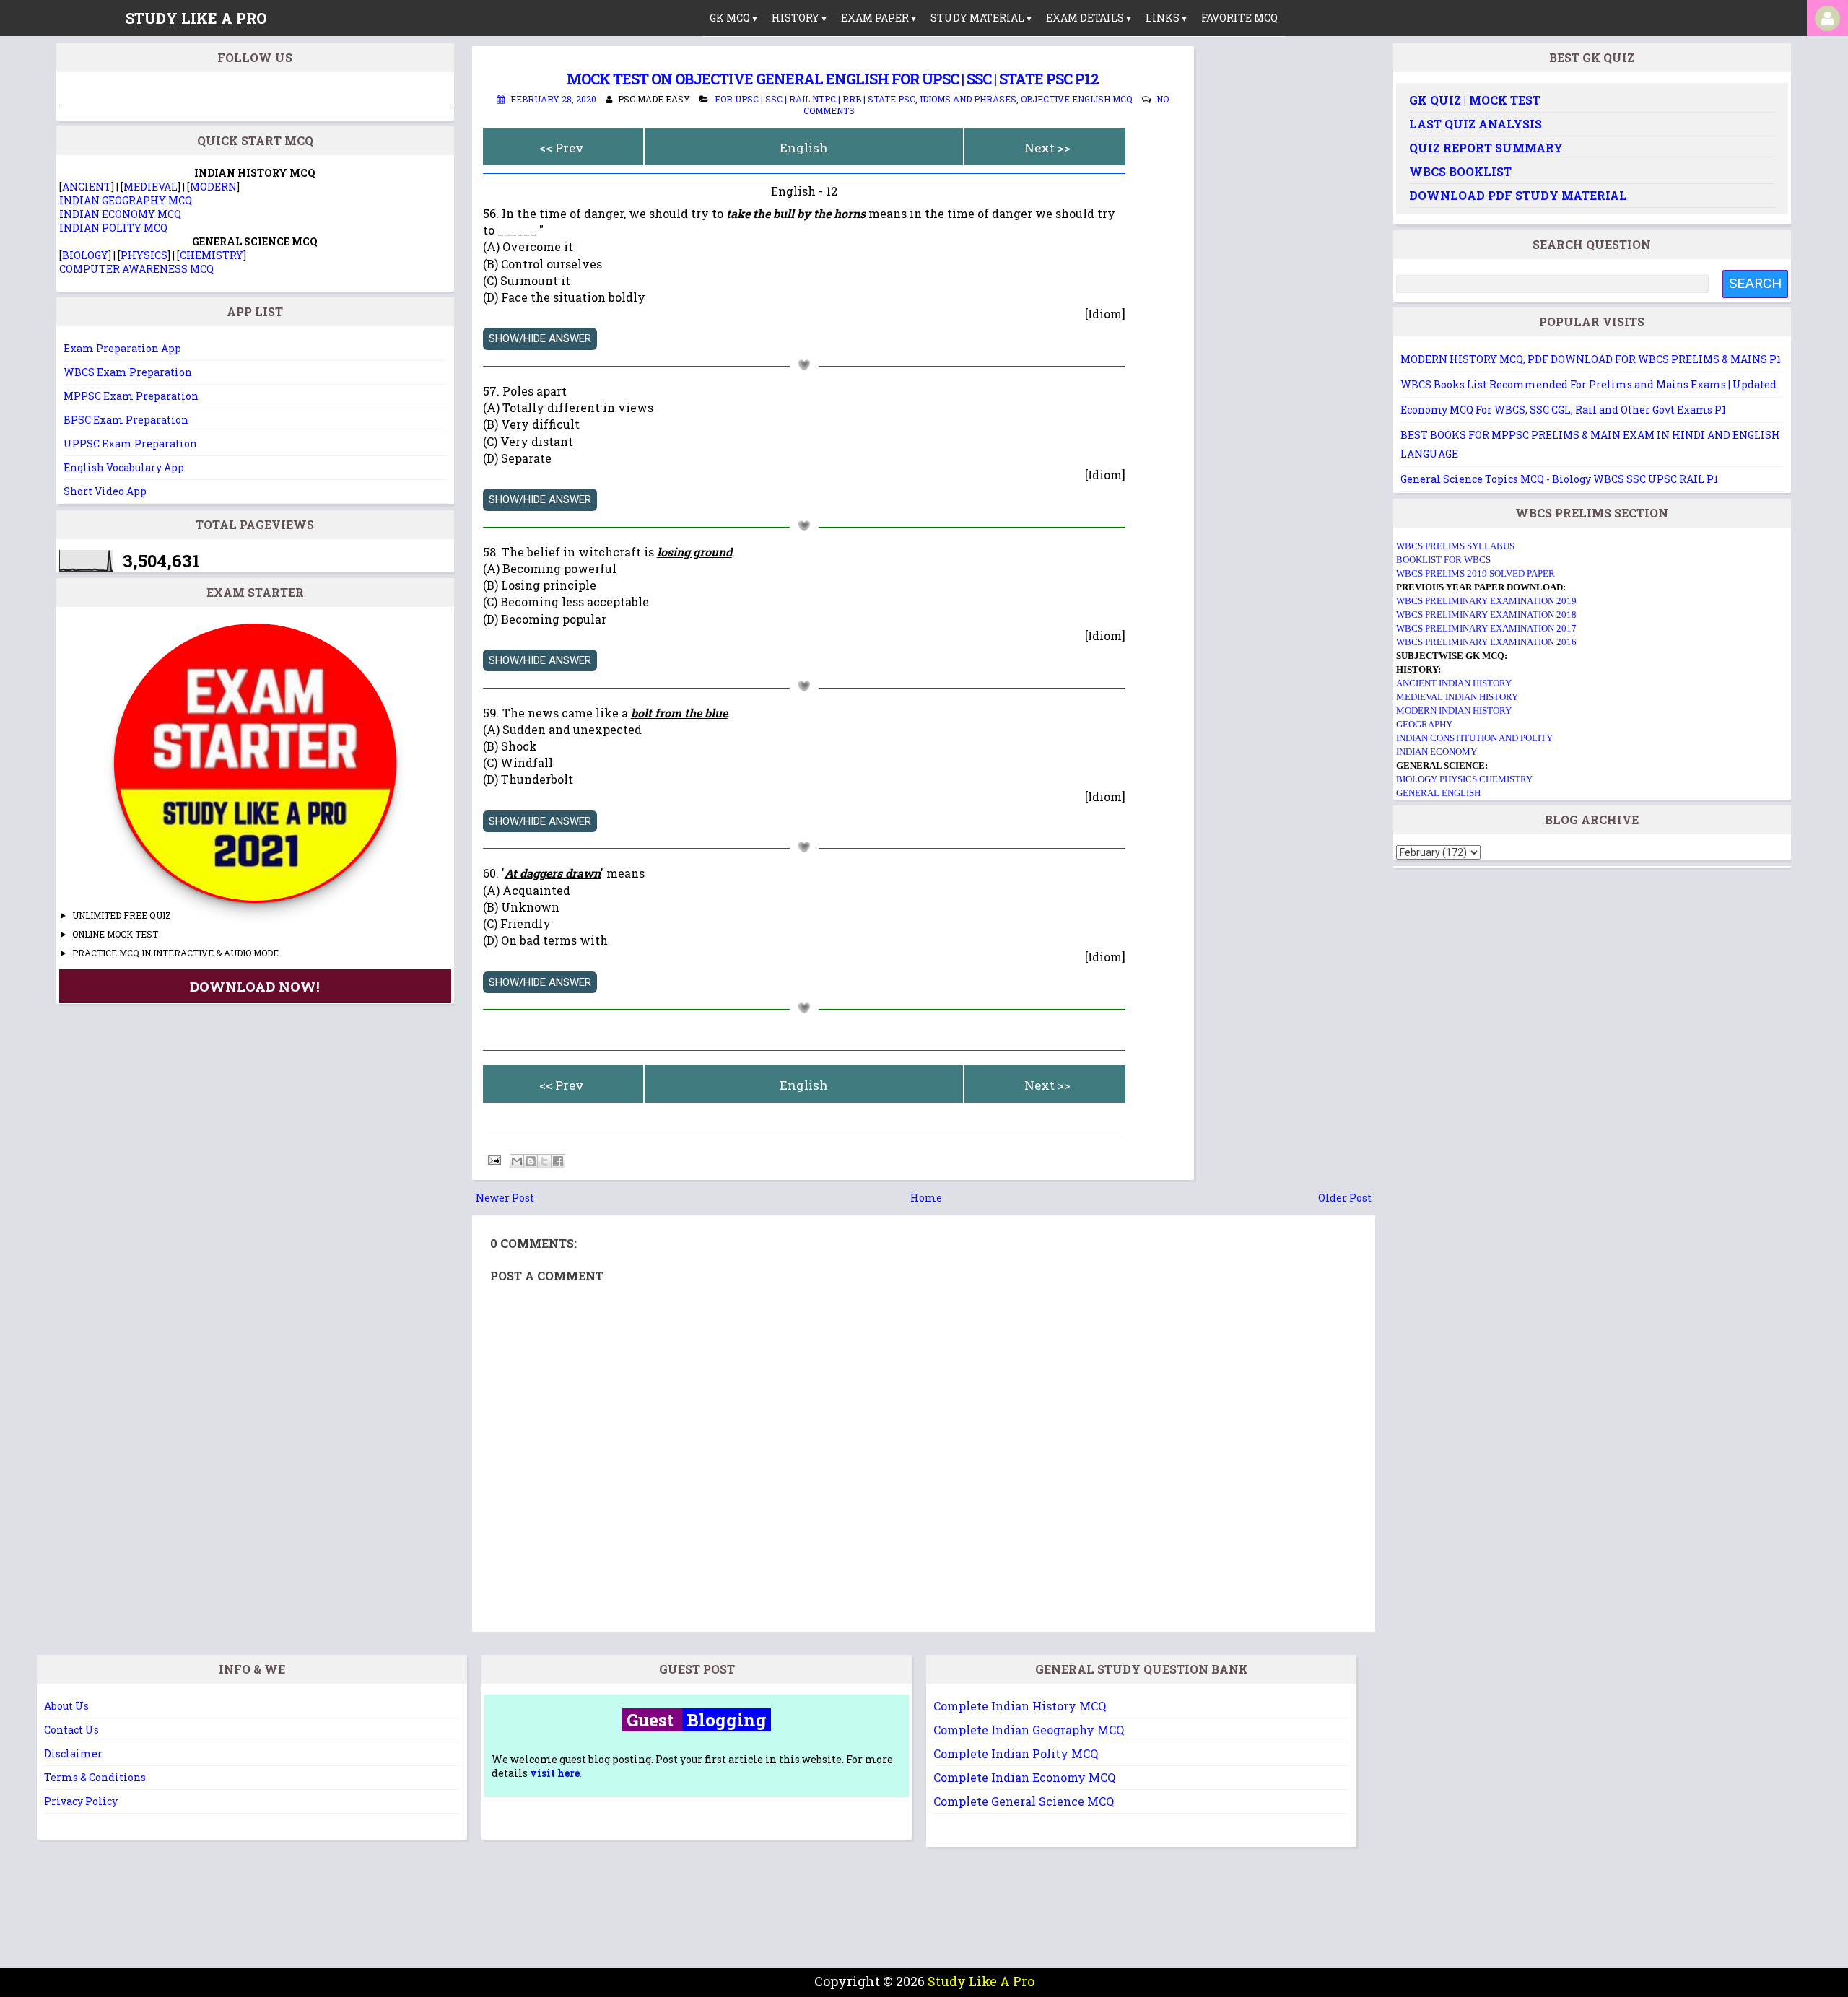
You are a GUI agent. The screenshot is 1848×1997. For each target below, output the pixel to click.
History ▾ (799, 18)
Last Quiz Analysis (1476, 124)
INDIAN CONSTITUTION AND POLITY (1474, 738)
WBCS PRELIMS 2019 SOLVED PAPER (1476, 573)
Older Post (1345, 1198)
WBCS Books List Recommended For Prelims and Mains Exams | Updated (1588, 384)
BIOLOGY (85, 255)
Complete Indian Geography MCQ (1029, 1730)
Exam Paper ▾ (879, 18)
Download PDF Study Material (1518, 195)
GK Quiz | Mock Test (1475, 100)
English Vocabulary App (124, 467)
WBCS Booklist (1460, 171)
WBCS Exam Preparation (128, 372)
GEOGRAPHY (1424, 724)
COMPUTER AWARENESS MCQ (136, 269)
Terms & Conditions (95, 1777)
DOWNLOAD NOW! (255, 986)
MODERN (213, 187)
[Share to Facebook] (558, 1161)
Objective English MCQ (1077, 99)
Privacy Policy (81, 1801)
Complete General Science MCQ (1024, 1801)
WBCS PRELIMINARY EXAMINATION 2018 (1486, 615)
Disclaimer (73, 1753)
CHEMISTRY (212, 255)
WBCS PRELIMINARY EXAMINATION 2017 (1486, 628)
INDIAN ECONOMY (1437, 752)
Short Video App (105, 491)
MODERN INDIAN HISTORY (1454, 711)
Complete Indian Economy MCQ (1024, 1777)
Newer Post (505, 1198)
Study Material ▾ (981, 18)
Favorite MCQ (1239, 18)
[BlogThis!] (531, 1161)
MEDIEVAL (151, 187)
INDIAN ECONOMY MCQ (120, 214)
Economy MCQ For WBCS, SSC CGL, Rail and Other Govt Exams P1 (1563, 410)
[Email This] (517, 1161)
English (804, 148)
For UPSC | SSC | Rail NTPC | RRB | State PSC (815, 99)
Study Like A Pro (981, 1981)
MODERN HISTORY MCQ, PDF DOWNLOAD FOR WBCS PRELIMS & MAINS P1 (1591, 359)
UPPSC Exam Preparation (130, 443)
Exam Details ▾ (1089, 18)
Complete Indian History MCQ (1020, 1706)
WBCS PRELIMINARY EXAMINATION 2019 (1486, 601)
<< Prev (562, 148)
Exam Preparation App (122, 348)
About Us (66, 1706)
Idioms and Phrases (968, 99)
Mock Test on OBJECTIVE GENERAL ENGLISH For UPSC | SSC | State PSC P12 (833, 79)
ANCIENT (87, 187)
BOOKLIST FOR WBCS (1443, 560)
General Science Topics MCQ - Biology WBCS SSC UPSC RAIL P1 (1559, 479)
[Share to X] (544, 1161)
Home (926, 1198)
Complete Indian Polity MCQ (1016, 1753)
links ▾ (1166, 18)
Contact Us (71, 1730)
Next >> (1047, 148)
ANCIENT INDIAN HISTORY (1454, 683)
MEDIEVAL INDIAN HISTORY (1457, 697)
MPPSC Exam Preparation (131, 396)
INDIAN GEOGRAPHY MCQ (126, 200)
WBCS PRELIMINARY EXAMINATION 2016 (1486, 642)
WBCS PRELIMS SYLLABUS (1455, 546)
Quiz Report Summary (1486, 148)
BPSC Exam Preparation (126, 420)
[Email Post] (493, 1159)
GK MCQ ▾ (733, 18)
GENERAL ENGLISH (1438, 793)
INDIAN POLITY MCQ (113, 228)
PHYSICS (144, 255)
